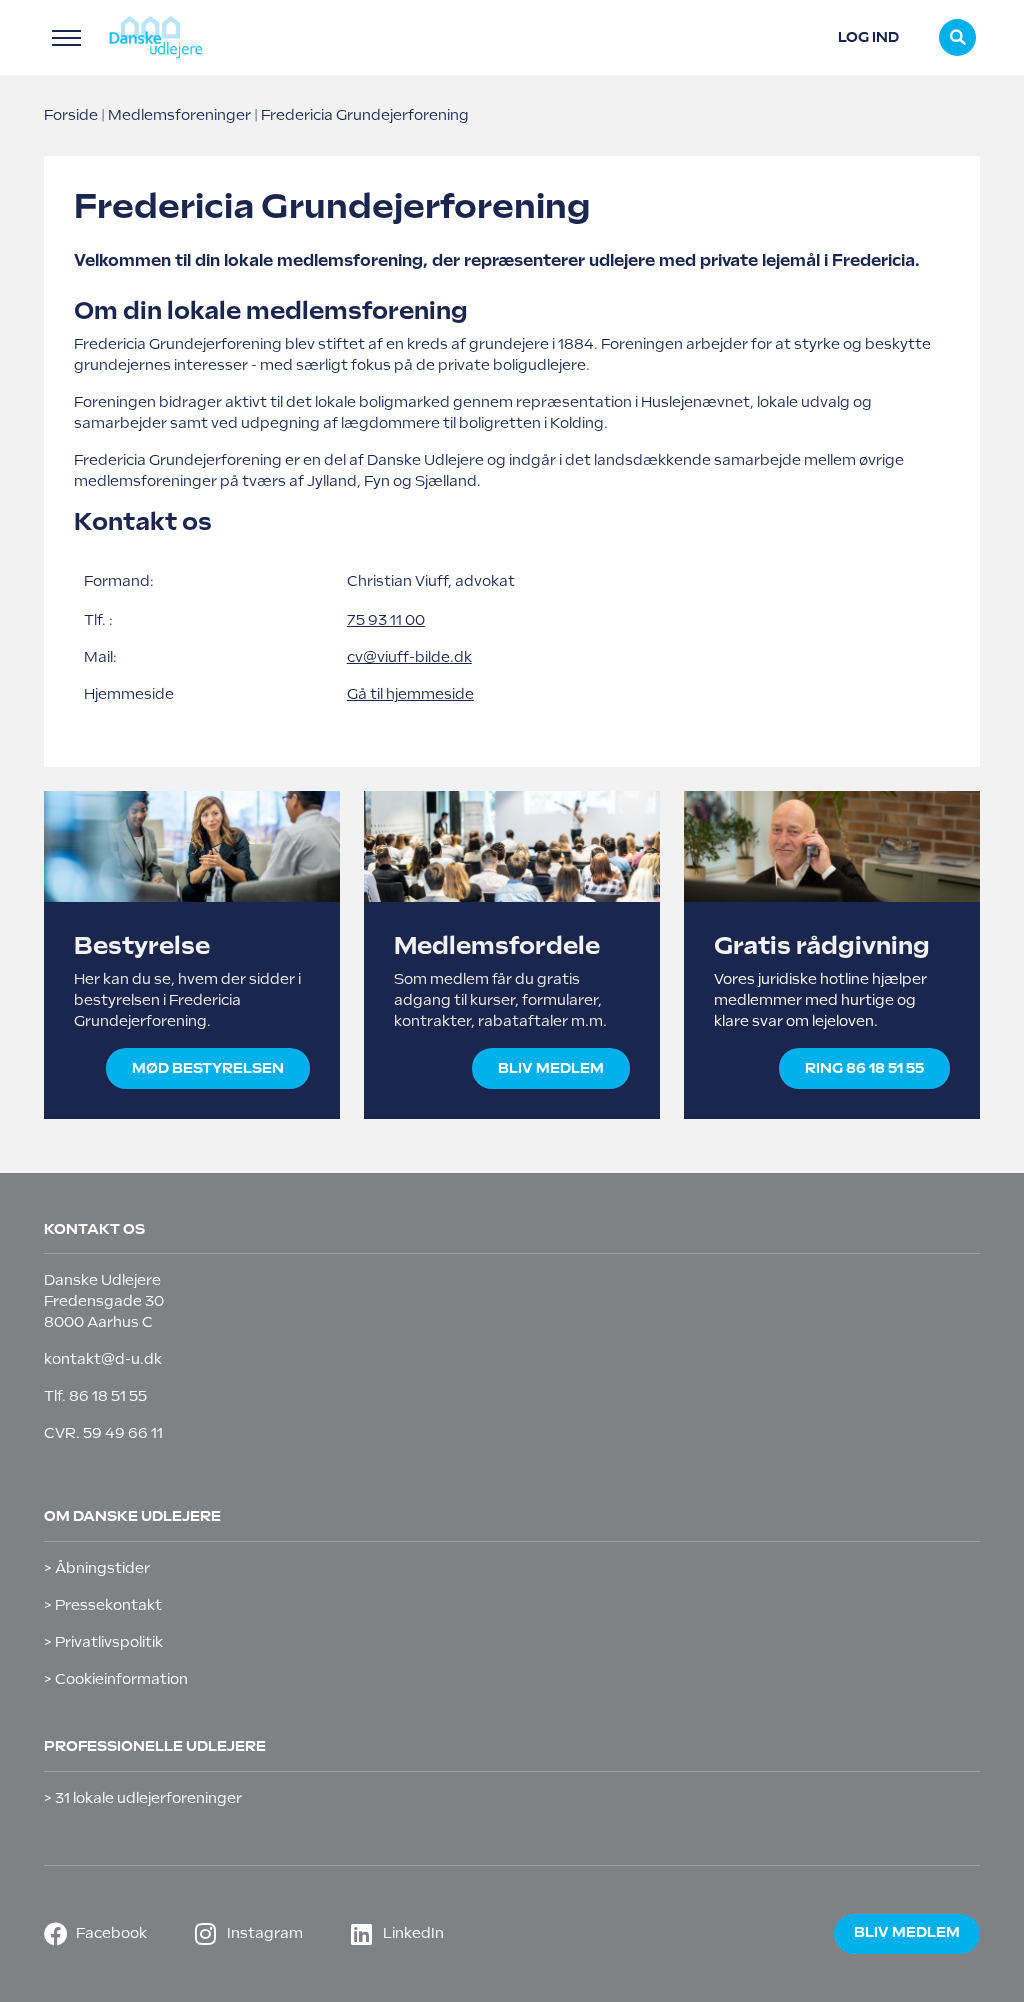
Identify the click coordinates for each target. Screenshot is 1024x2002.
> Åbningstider (97, 1568)
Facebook (111, 1933)
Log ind (868, 37)
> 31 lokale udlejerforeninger (143, 1798)
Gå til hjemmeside (410, 694)
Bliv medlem (551, 1068)
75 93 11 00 (386, 620)
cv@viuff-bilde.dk (409, 657)
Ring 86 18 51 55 (864, 1068)
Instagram (265, 1933)
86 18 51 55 (108, 1396)
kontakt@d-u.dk (103, 1359)
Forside (71, 115)
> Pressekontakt (103, 1605)
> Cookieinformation (116, 1679)
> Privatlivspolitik (103, 1642)
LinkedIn (413, 1933)
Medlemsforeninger (179, 115)
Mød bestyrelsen (208, 1068)
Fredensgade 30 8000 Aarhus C (104, 1311)
